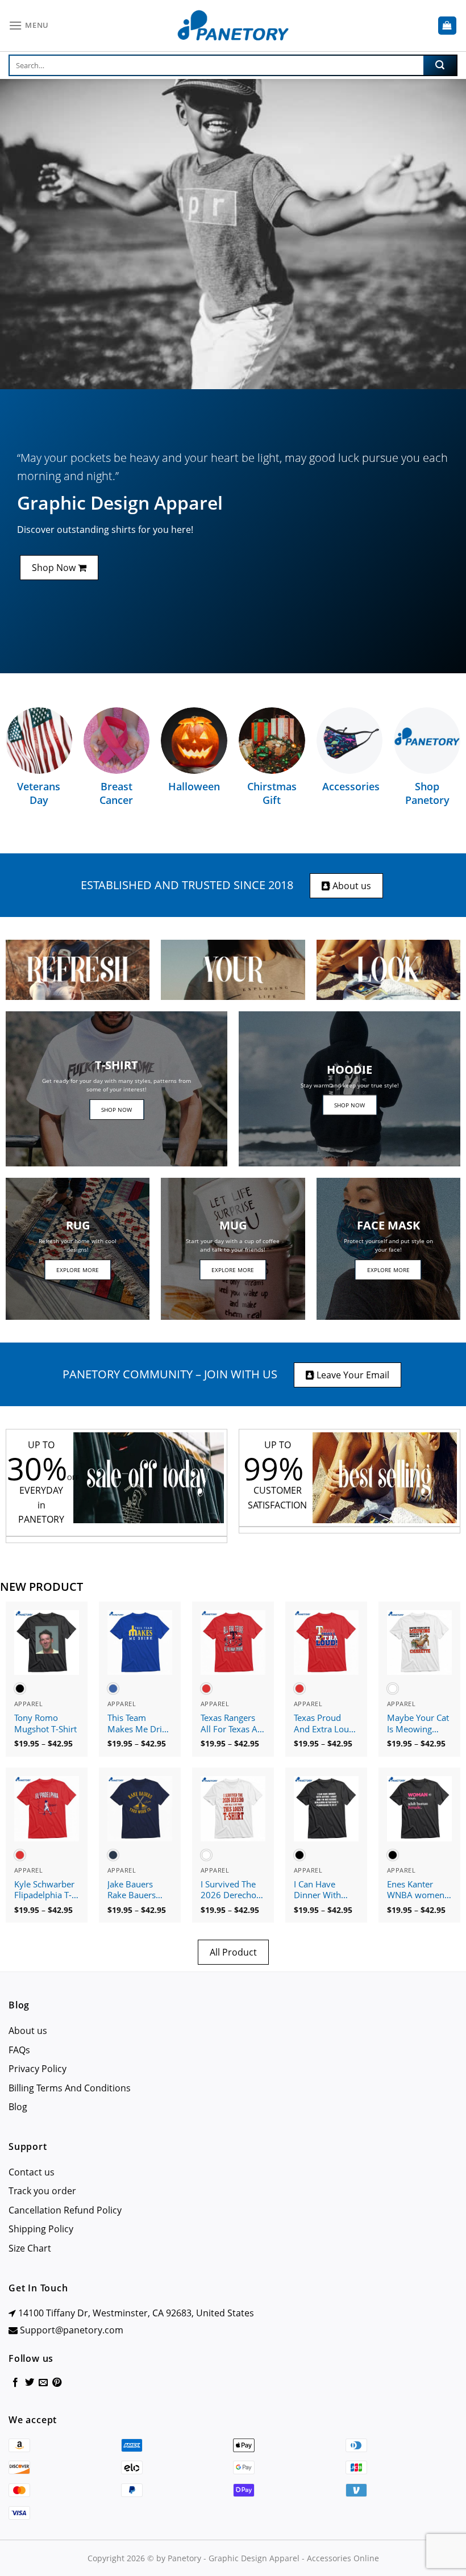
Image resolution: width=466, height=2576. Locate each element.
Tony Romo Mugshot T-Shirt (45, 1723)
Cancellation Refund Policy (65, 2210)
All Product (233, 1952)
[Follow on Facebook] (15, 2383)
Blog (18, 2107)
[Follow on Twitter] (30, 2383)
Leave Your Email (352, 1375)
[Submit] (440, 65)
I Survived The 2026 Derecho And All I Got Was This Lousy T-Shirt (231, 1890)
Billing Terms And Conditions (70, 2088)
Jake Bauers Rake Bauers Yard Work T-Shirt (133, 1890)
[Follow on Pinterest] (57, 2383)
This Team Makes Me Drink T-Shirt (140, 1724)
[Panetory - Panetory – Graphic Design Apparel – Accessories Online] (233, 26)
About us (351, 886)
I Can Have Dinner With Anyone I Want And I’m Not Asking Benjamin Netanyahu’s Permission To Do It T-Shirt (323, 1890)
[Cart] (448, 26)
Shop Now (55, 568)
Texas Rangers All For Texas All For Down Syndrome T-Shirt (231, 1724)
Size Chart (30, 2248)
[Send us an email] (43, 2383)
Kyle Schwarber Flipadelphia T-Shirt (44, 1890)
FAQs (19, 2050)
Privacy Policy (38, 2069)
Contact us (32, 2172)
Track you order (42, 2191)
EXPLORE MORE (78, 1270)
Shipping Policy (41, 2229)
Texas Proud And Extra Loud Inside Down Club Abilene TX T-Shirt (324, 1724)
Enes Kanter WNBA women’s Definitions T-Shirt (419, 1890)
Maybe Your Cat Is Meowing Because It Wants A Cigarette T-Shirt (418, 1724)
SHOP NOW (116, 1110)
